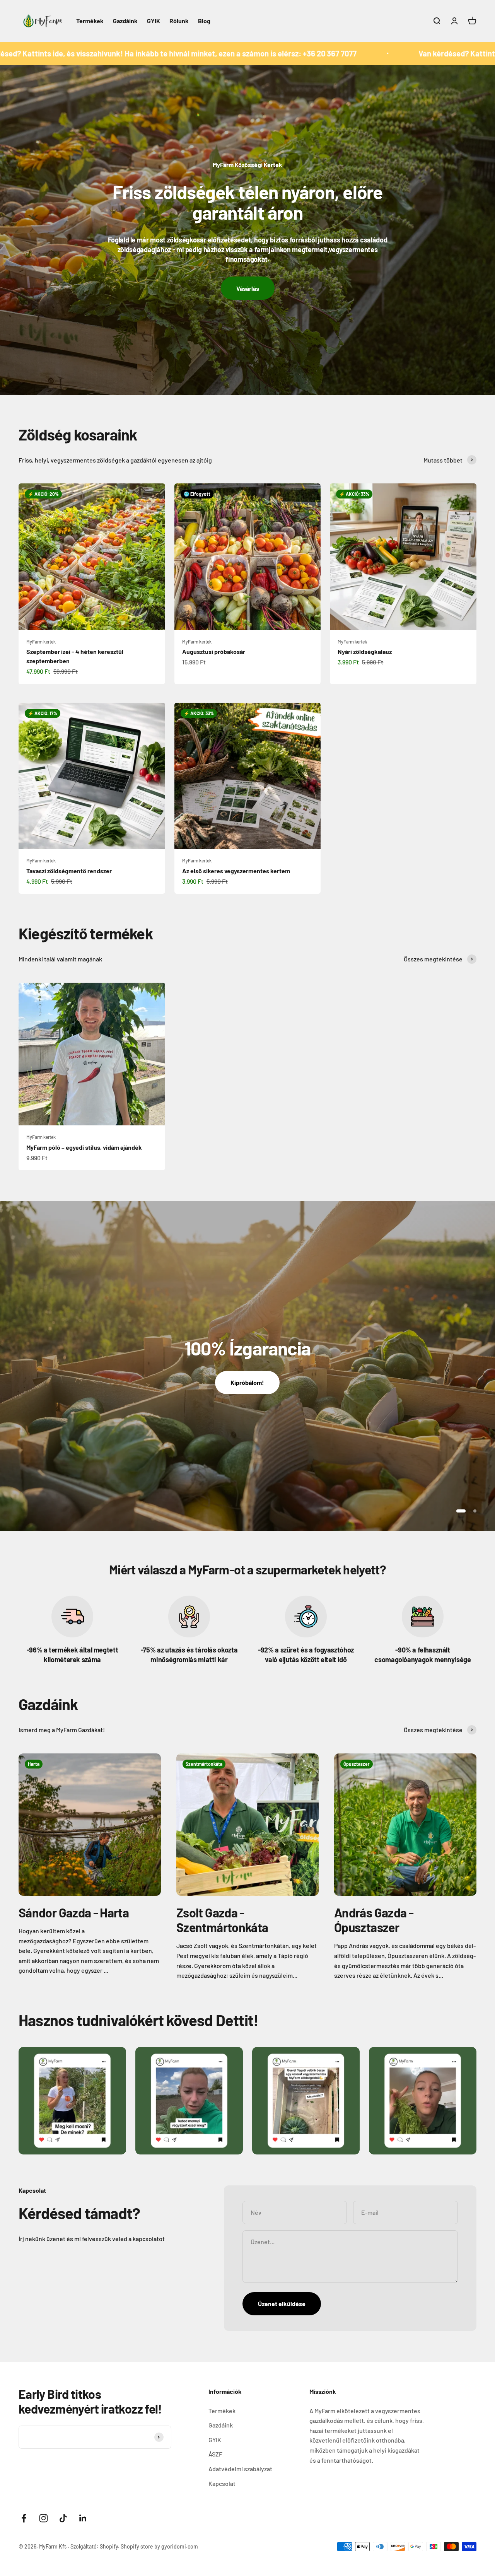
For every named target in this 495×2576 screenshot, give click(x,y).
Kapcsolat (222, 2483)
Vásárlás (248, 288)
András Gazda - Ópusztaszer (374, 1920)
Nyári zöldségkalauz (365, 651)
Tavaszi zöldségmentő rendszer (69, 871)
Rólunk (179, 21)
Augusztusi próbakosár (214, 651)
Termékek (90, 21)
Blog (204, 21)
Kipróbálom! (247, 1382)
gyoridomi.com (180, 2546)
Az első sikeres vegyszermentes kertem (236, 871)
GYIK (154, 21)
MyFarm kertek (41, 642)
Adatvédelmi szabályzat (240, 2469)
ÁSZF (215, 2454)
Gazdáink (125, 21)
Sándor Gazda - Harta (74, 1912)
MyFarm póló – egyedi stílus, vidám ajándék (84, 1147)
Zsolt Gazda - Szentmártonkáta (222, 1920)
